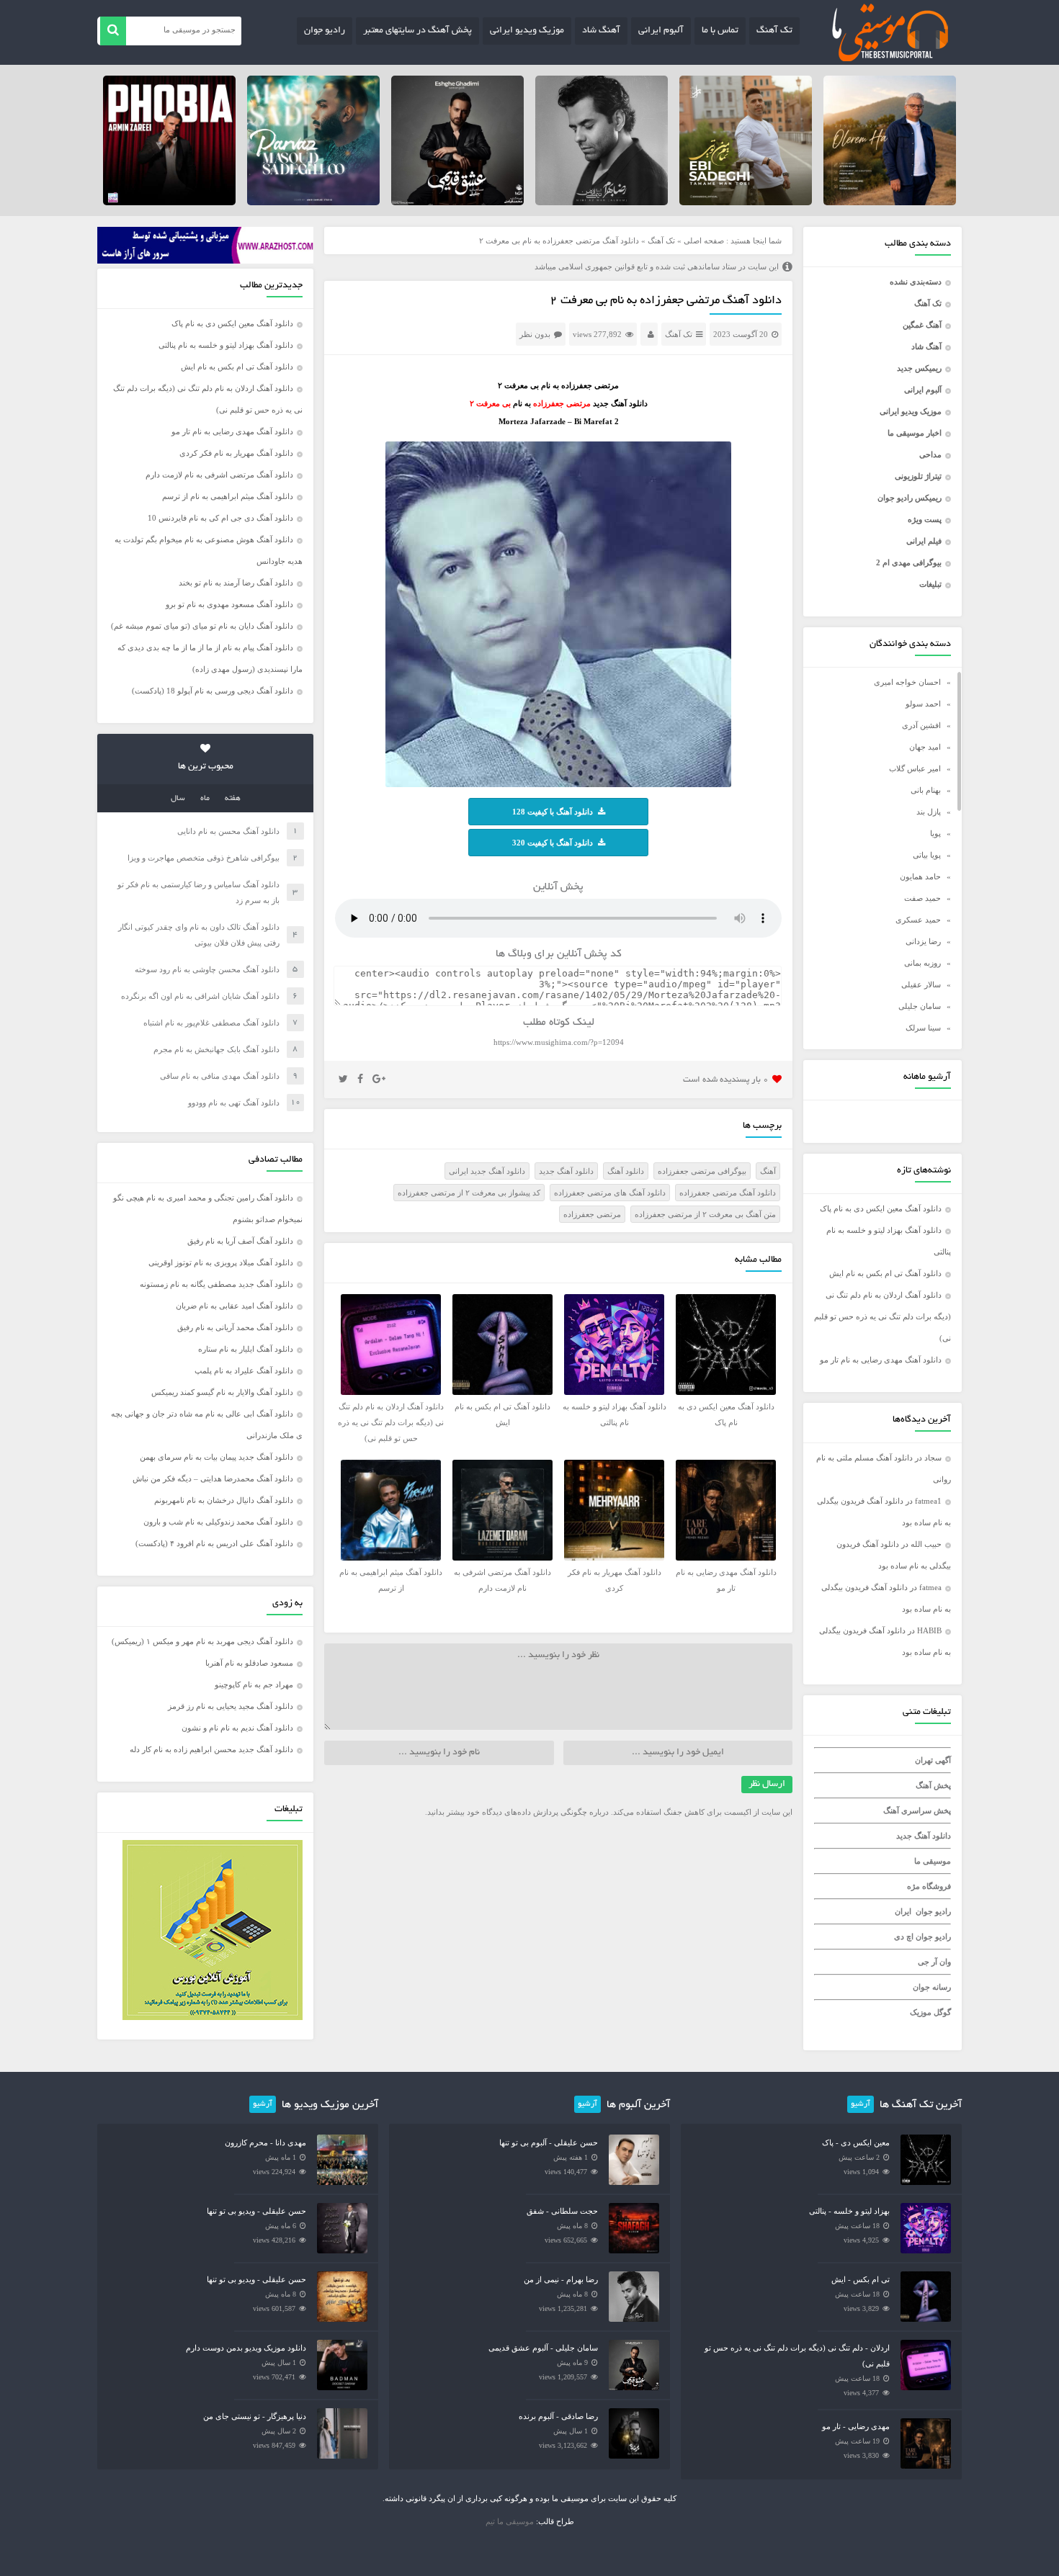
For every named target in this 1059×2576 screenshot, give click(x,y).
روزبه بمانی (922, 963)
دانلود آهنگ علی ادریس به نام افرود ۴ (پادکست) (214, 1543)
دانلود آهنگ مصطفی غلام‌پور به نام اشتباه (211, 1023)
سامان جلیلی (920, 1006)
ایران (903, 1911)
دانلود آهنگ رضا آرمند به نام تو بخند (236, 583)
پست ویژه (925, 519)
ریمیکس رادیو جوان (910, 498)
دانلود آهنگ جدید (924, 1836)
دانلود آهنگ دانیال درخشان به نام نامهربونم (224, 1500)
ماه (205, 799)
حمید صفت (922, 898)
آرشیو (861, 2104)
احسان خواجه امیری (907, 682)
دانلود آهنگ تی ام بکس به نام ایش (885, 1273)
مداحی (930, 454)
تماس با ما (720, 31)
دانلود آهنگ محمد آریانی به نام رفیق (235, 1327)
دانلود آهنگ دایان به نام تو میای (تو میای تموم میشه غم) (202, 626)
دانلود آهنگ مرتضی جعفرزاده (728, 1193)
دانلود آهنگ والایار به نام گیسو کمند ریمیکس (222, 1392)
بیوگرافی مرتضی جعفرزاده (702, 1171)
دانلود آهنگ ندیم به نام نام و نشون (237, 1728)
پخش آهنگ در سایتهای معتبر (417, 31)
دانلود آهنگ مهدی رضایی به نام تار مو (881, 1360)
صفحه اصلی (704, 241)
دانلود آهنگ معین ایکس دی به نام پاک (881, 1208)
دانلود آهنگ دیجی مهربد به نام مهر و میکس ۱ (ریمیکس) (202, 1641)
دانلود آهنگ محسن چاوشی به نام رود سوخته (207, 969)
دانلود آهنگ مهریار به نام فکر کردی (236, 453)
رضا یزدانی (923, 941)
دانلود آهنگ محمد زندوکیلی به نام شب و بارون (218, 1522)
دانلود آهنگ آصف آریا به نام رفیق (240, 1241)
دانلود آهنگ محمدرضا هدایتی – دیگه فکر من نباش (213, 1478)
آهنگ (768, 1171)
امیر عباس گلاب (915, 768)
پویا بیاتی (927, 855)
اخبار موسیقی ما (915, 433)
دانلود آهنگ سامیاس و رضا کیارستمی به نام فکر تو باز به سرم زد (198, 892)
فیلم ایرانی (924, 541)
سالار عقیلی (921, 984)
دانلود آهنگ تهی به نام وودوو (234, 1103)
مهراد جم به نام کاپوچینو (254, 1684)
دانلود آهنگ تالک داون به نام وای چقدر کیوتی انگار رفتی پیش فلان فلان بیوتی (199, 935)
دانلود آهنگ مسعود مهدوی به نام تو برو (229, 604)
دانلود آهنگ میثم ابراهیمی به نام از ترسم (228, 496)
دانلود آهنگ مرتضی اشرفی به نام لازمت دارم (219, 475)
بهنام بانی (926, 790)
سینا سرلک (923, 1028)
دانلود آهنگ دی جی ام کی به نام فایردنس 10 (220, 518)
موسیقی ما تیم (510, 2521)
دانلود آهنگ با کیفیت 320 (553, 843)
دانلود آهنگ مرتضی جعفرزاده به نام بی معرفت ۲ (666, 301)
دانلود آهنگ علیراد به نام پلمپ (244, 1370)
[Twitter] (343, 1080)
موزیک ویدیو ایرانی (527, 31)
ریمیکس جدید (919, 368)
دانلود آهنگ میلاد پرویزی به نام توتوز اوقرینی (221, 1262)
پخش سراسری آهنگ (917, 1810)
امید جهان (925, 747)
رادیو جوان (325, 31)
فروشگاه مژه (929, 1886)
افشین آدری (921, 725)
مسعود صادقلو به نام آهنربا (249, 1663)
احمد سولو (923, 704)
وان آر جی (934, 1962)
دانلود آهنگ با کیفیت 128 (553, 812)
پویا (935, 833)
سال (178, 799)
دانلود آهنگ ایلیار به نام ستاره (246, 1349)
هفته (233, 799)
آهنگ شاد (601, 31)
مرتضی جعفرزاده (592, 1214)
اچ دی (905, 1937)
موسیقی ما (933, 1861)
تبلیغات (930, 584)
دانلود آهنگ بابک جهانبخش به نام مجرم (216, 1049)
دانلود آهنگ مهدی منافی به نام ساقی (220, 1076)
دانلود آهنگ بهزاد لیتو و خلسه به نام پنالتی (226, 345)
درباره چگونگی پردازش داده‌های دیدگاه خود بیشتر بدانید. (517, 1812)
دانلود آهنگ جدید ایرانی (487, 1171)
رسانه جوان (932, 1987)
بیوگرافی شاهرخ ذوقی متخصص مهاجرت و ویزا (204, 858)
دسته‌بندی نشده (916, 282)
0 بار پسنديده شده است (726, 1080)
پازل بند (929, 812)
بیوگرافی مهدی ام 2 (909, 562)
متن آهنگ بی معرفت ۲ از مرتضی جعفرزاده (705, 1214)
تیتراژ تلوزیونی (918, 476)
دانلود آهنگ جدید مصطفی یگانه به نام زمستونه (216, 1284)
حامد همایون (920, 876)
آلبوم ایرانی (661, 31)
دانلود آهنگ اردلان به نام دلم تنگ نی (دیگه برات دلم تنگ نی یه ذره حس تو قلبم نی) (882, 1316)
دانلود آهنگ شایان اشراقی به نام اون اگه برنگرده (200, 996)
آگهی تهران (933, 1760)
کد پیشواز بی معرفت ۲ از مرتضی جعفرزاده (469, 1193)
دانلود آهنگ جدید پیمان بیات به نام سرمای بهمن (216, 1457)
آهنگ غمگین (922, 325)
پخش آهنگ (933, 1785)
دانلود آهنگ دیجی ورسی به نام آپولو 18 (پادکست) (213, 691)
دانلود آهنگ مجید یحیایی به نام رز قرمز (231, 1706)
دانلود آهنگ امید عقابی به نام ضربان (234, 1306)
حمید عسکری (918, 920)
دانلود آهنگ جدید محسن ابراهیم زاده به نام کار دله (211, 1749)
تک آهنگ (774, 31)
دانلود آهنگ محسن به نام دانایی (228, 831)
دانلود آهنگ (626, 1171)
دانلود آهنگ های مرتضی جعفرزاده (610, 1193)
